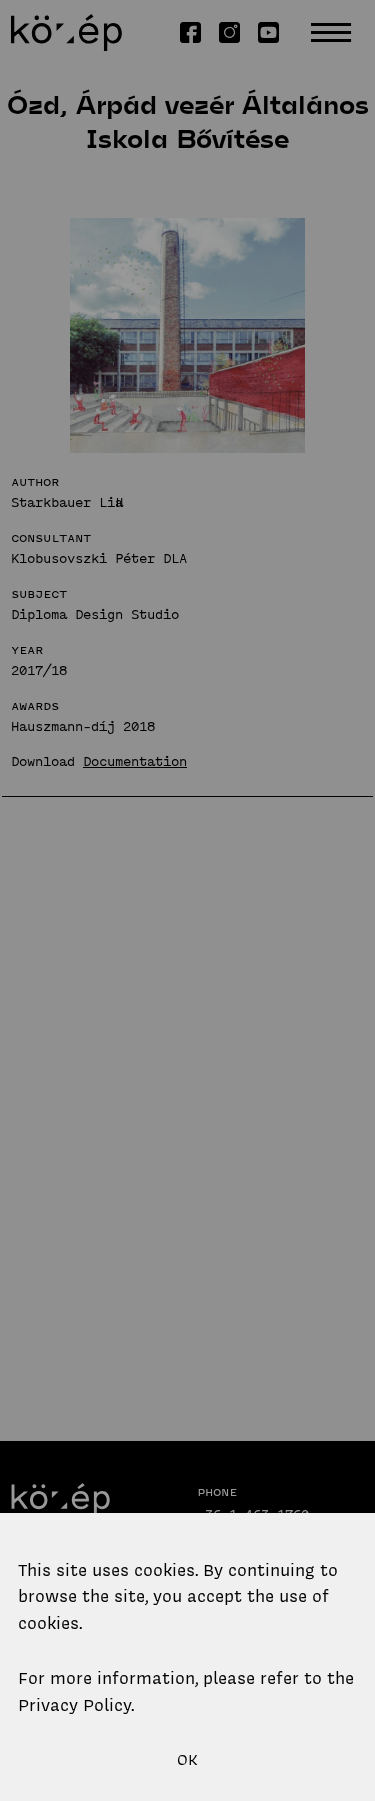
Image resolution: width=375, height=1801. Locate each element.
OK (187, 1760)
